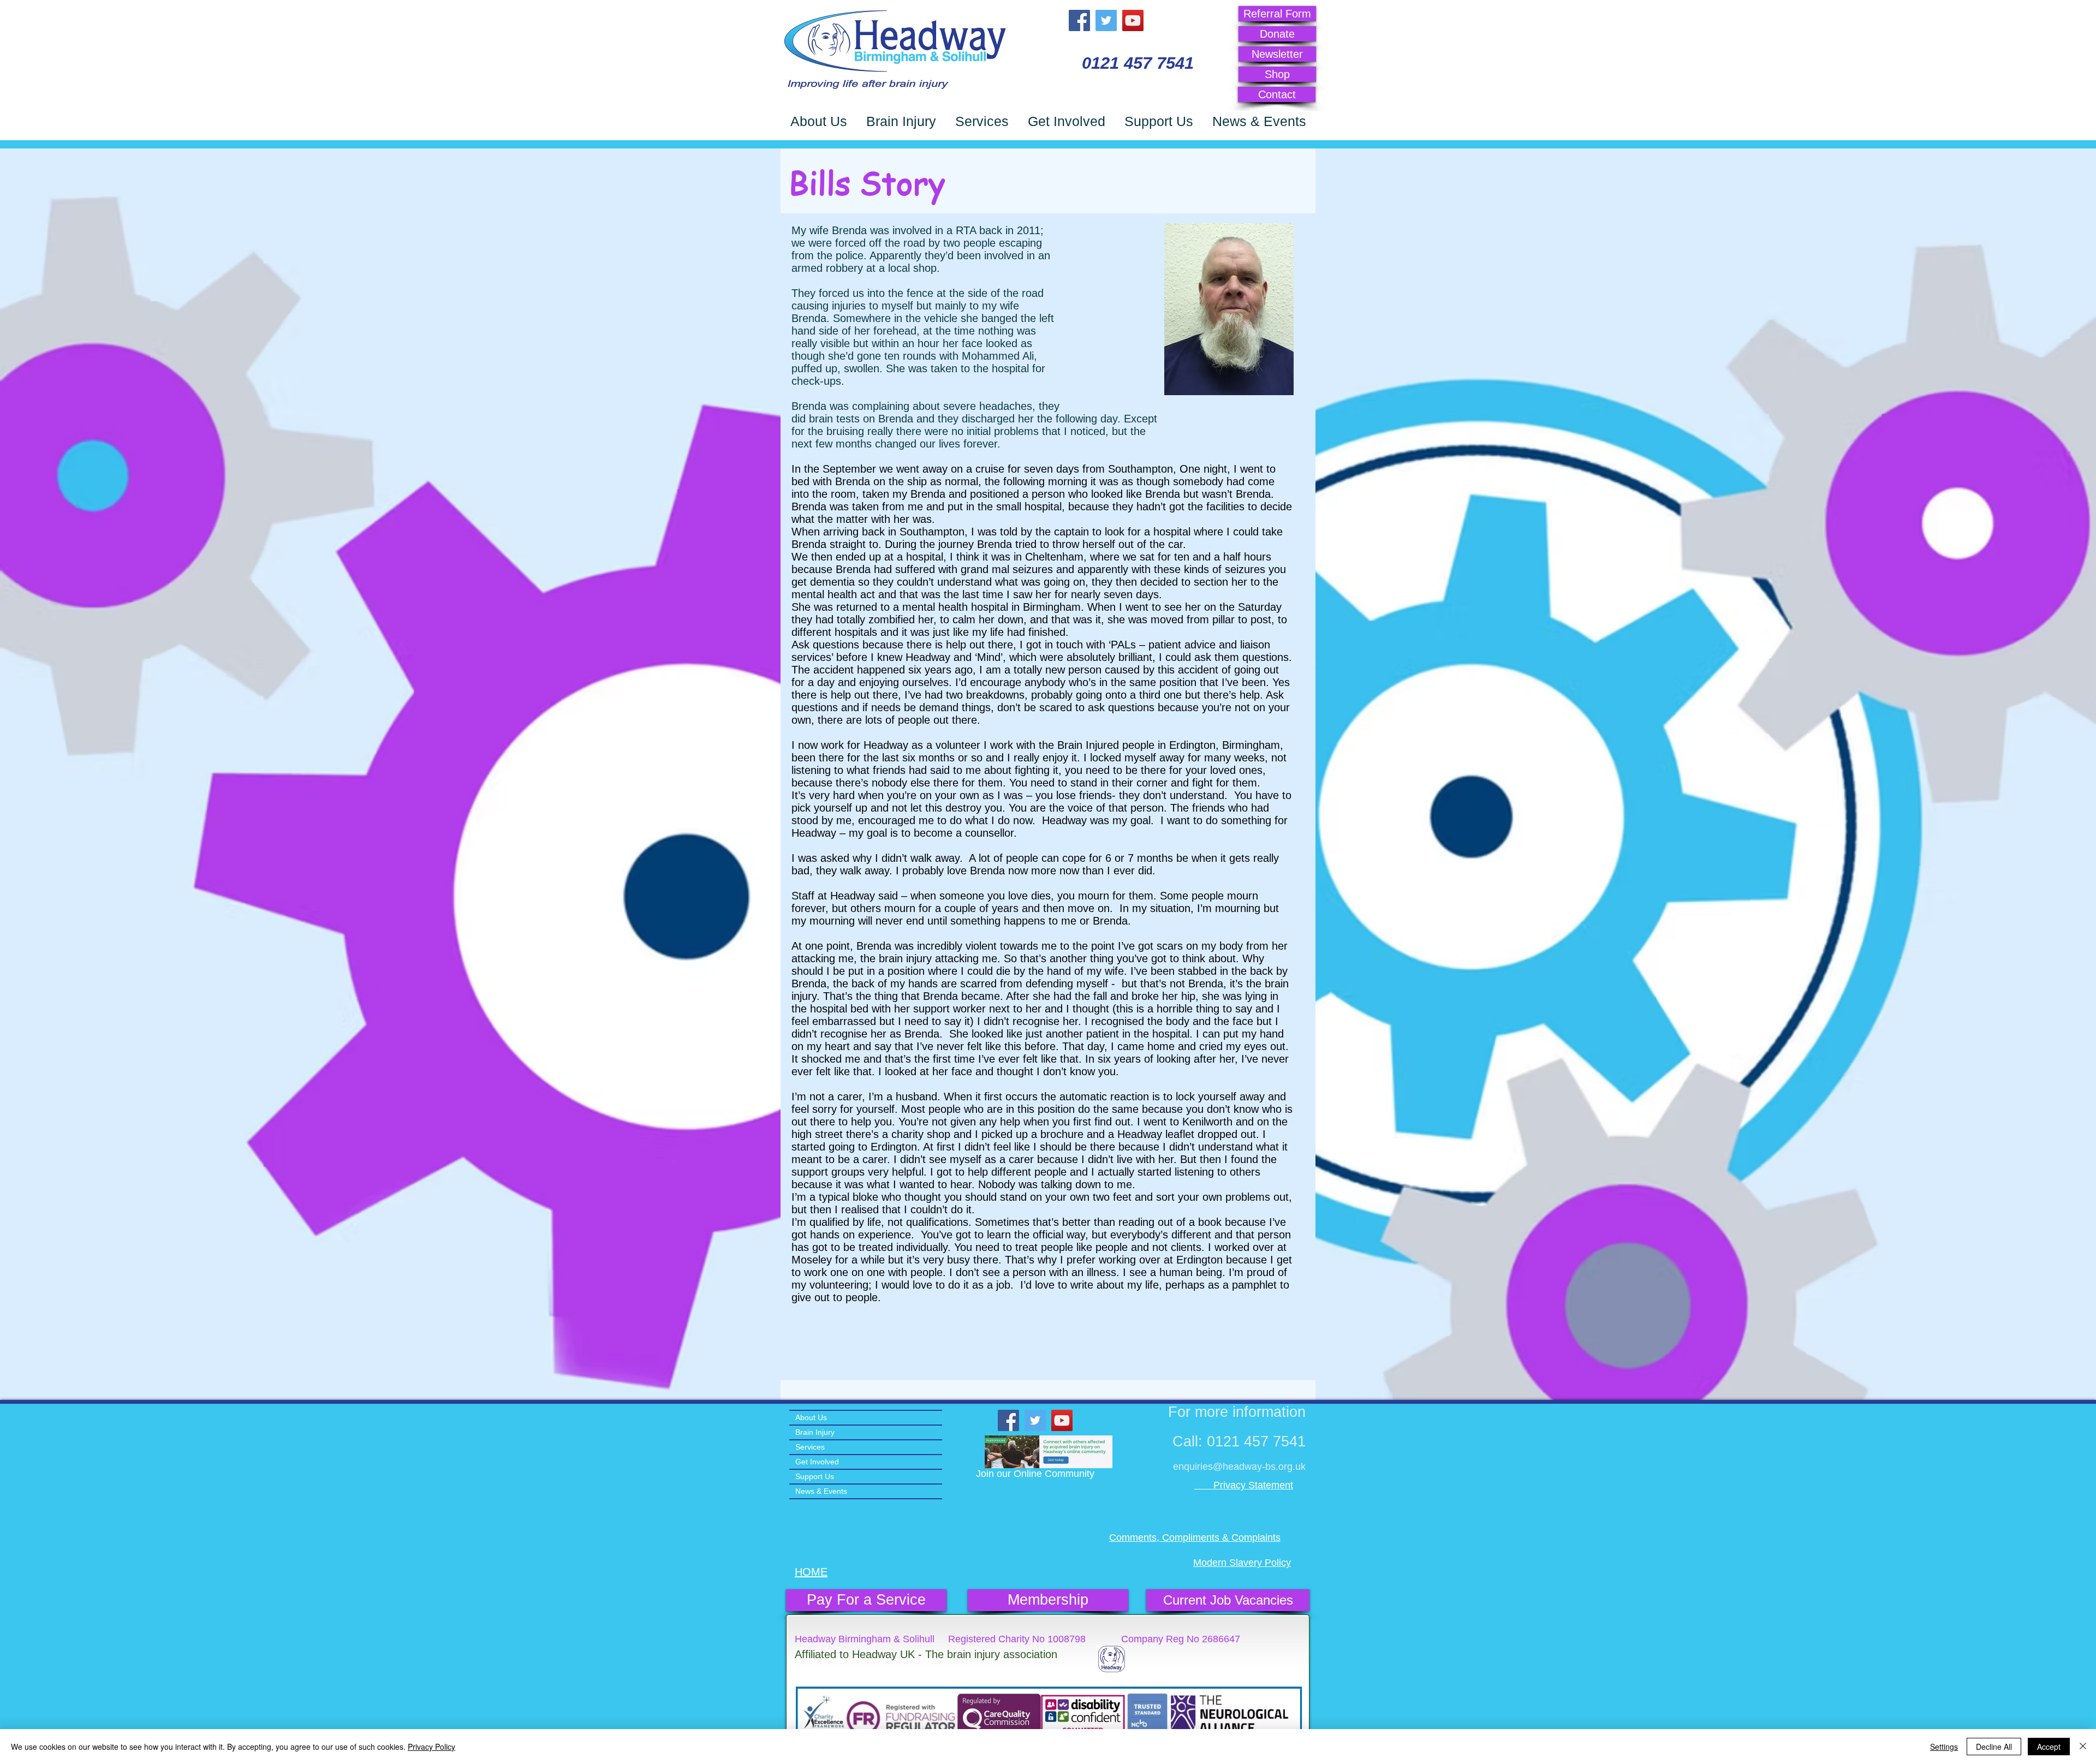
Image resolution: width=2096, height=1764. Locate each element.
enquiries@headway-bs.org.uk (1239, 1467)
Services (810, 1447)
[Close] (2083, 1747)
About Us (811, 1417)
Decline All (1994, 1747)
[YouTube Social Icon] (1133, 20)
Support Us (815, 1476)
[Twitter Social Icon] (1106, 20)
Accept (2049, 1747)
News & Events (821, 1491)
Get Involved (817, 1462)
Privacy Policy (431, 1747)
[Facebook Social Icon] (1079, 20)
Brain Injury (815, 1432)
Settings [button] (1944, 1747)
